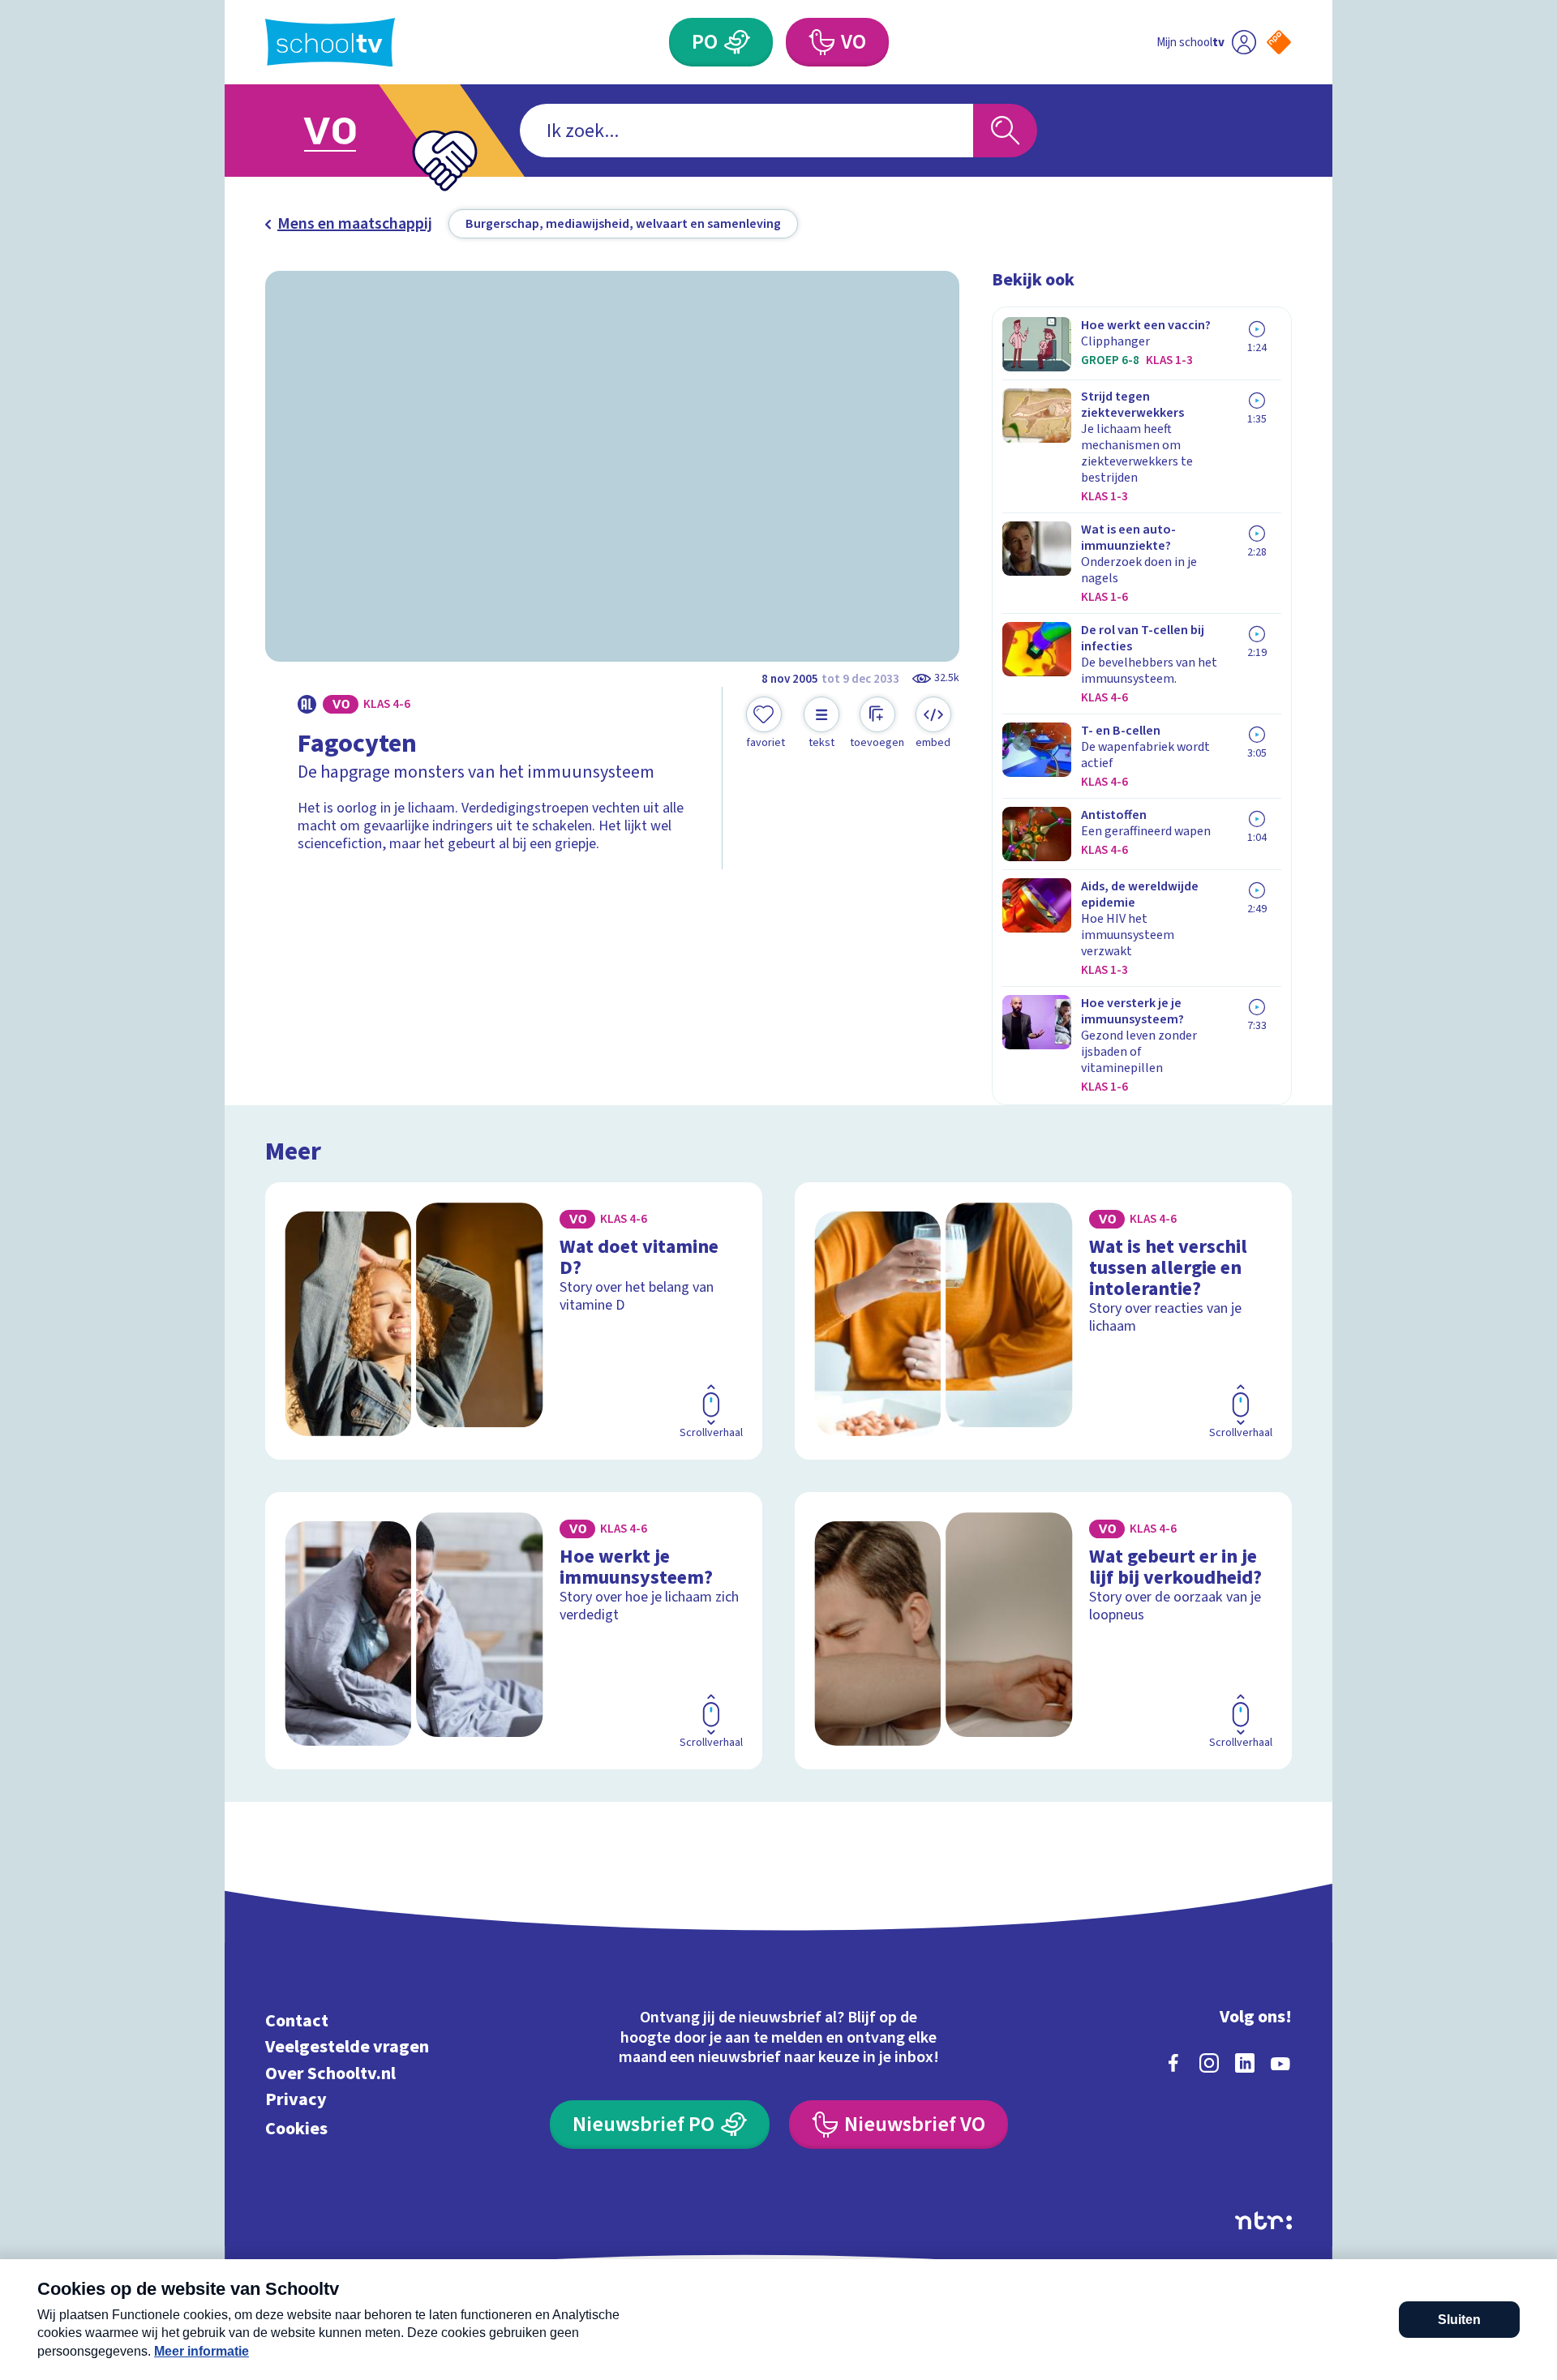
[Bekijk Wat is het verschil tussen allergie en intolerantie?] (1043, 1321)
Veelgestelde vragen (347, 2047)
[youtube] (1280, 2063)
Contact (297, 2020)
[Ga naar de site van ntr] (1263, 2221)
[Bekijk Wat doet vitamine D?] (514, 1321)
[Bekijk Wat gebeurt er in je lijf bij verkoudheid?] (1043, 1631)
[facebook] (1173, 2063)
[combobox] (746, 131)
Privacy (296, 2100)
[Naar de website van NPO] (1279, 42)
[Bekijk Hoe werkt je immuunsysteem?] (514, 1631)
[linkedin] (1245, 2063)
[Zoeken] (1005, 131)
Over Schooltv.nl (330, 2073)
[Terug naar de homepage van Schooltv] (330, 43)
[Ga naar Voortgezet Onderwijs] (346, 131)
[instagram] (1209, 2063)
